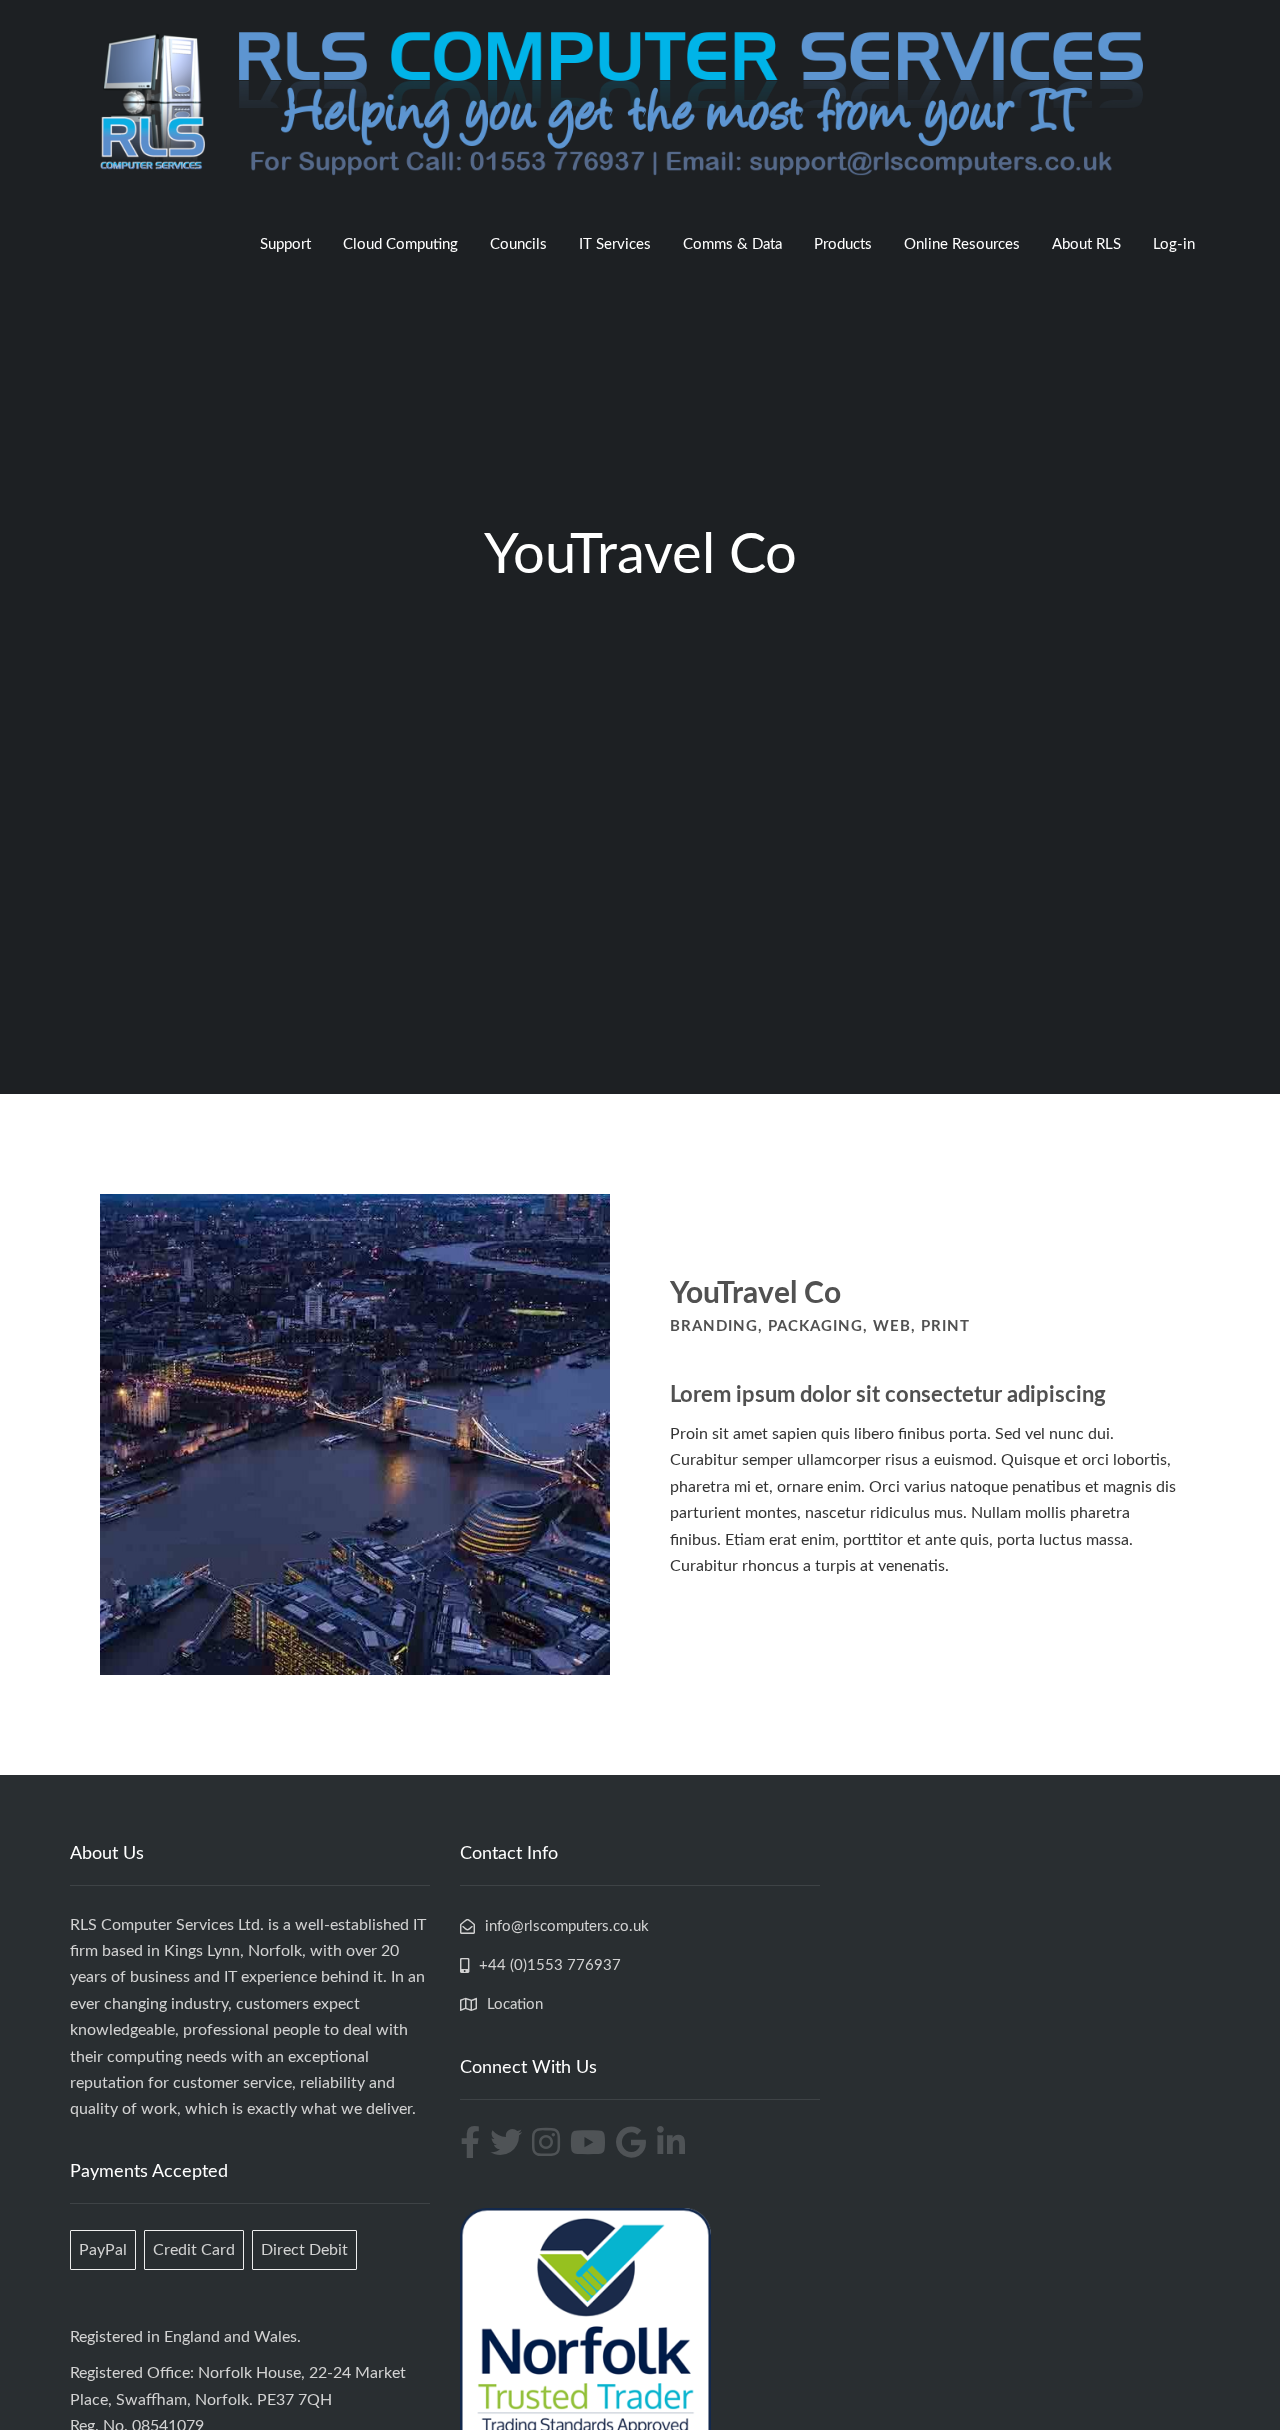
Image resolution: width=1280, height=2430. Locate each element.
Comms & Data (732, 244)
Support (285, 244)
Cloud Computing (400, 244)
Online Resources (962, 244)
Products (843, 244)
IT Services (615, 244)
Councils (518, 244)
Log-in (1174, 244)
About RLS (1086, 244)
